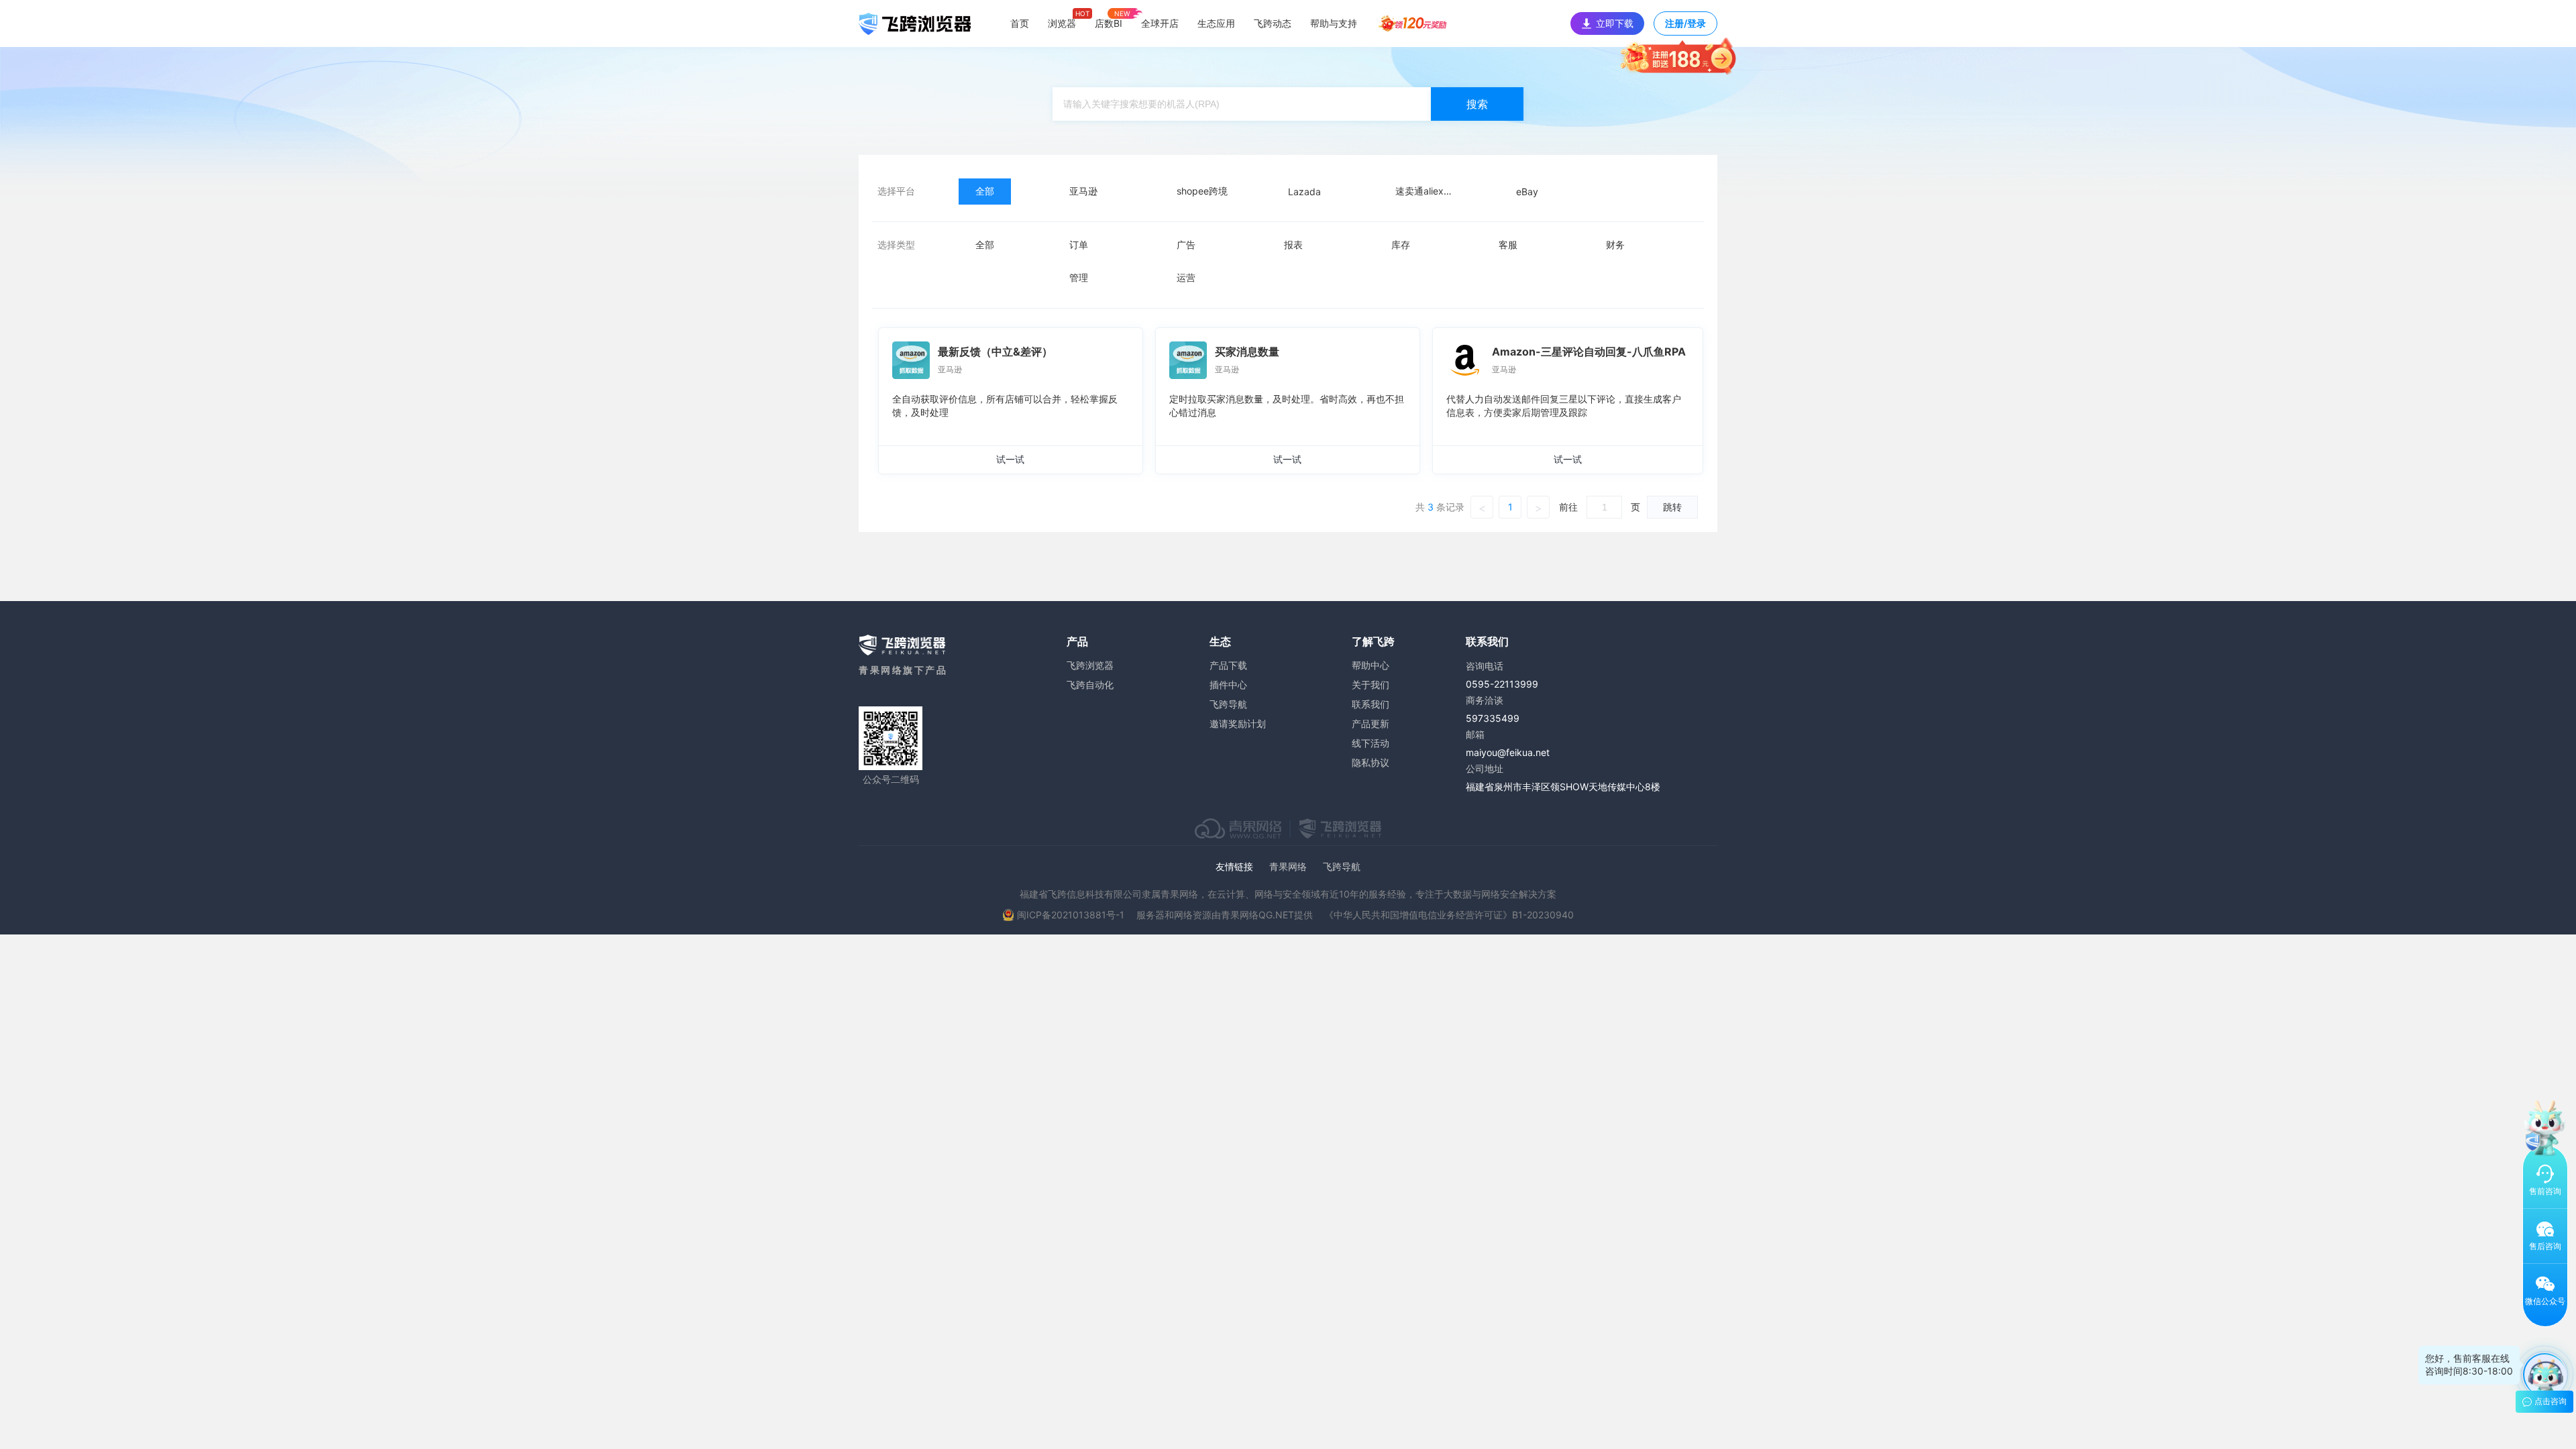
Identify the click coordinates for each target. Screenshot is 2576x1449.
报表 (1293, 245)
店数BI (1109, 23)
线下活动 (1371, 743)
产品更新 (1371, 723)
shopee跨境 (1202, 191)
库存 (1401, 245)
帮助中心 (1371, 665)
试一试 (1010, 459)
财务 (1615, 245)
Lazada (1304, 192)
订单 (1079, 245)
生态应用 (1216, 23)
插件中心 (1228, 685)
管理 (1079, 277)
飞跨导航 (1228, 704)
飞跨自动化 (1090, 685)
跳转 (1672, 507)
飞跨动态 (1273, 23)
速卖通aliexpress (1432, 191)
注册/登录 (1685, 23)
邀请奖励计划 (1238, 723)
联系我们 (1371, 704)
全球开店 (1160, 23)
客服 (1508, 245)
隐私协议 (1371, 762)
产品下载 (1228, 665)
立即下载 (1615, 23)
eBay (1527, 192)
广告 (1186, 245)
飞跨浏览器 (1090, 665)
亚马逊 (1083, 191)
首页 (1020, 23)
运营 (1186, 277)
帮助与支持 (1334, 23)
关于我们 (1371, 685)
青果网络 (1288, 866)
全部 (985, 191)
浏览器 (1062, 23)
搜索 (1477, 104)
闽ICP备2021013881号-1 (1071, 915)
